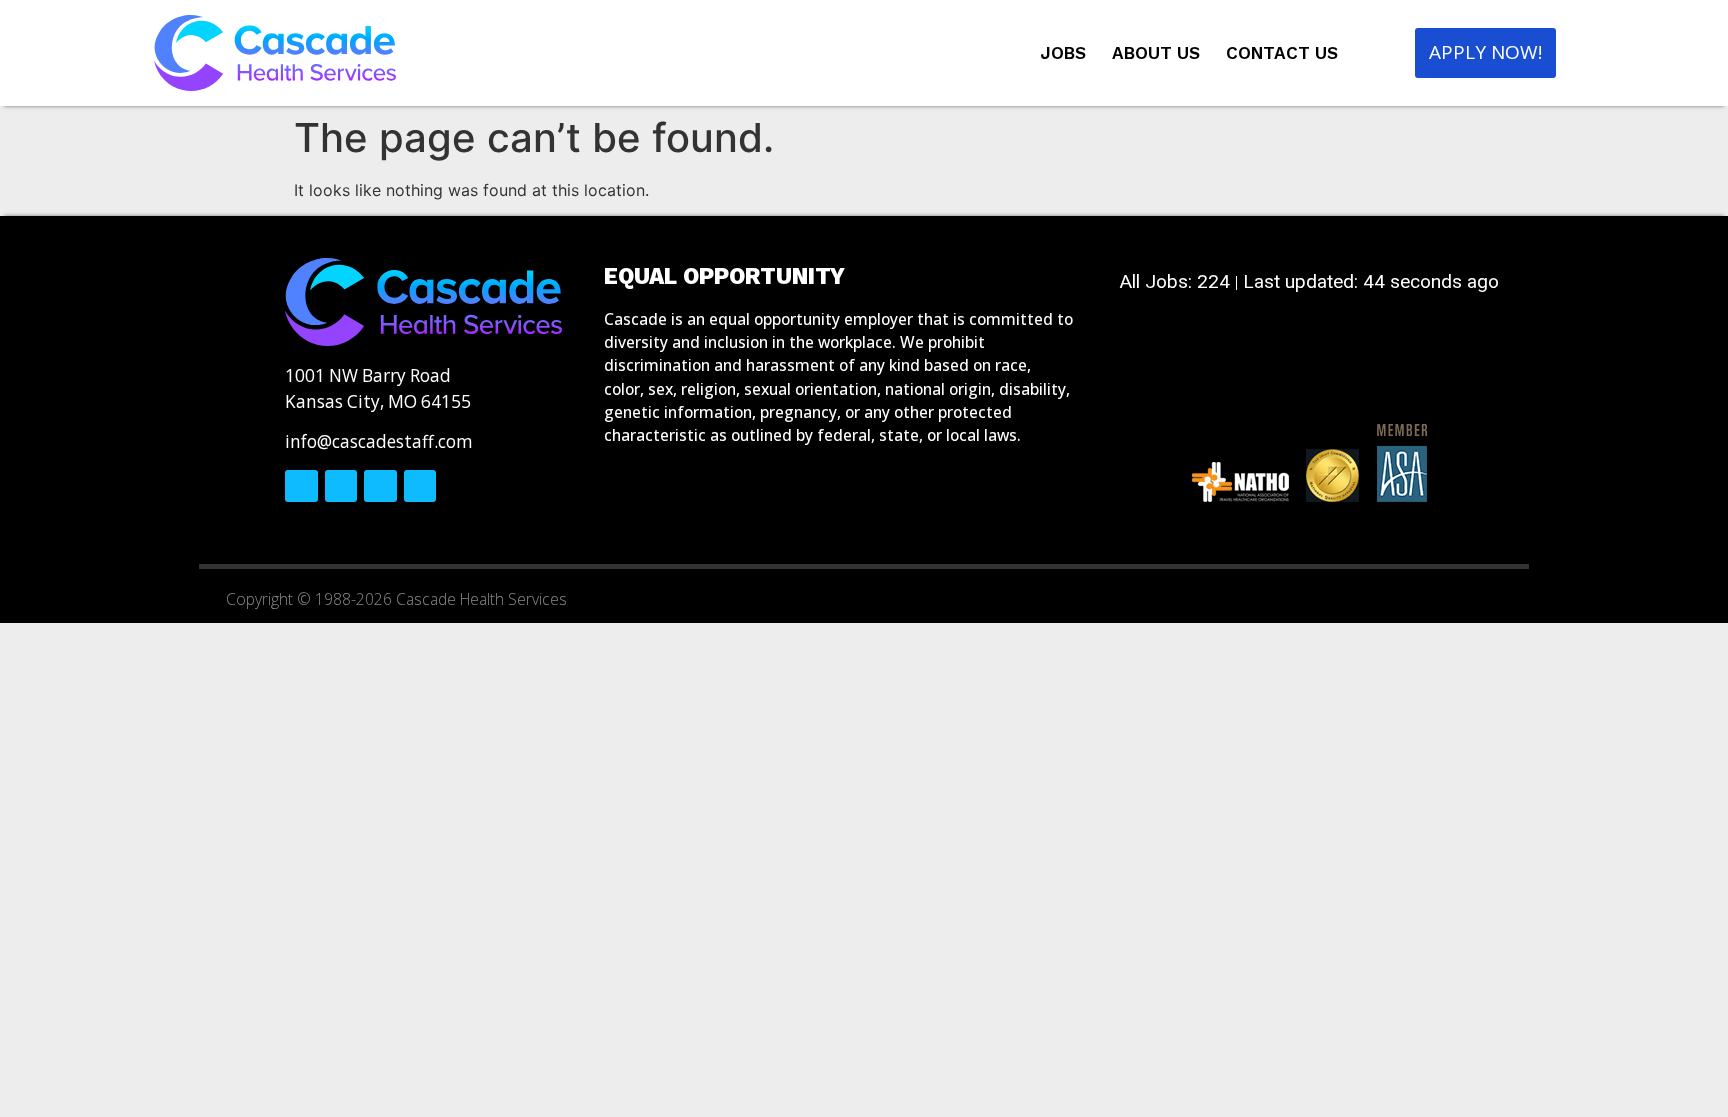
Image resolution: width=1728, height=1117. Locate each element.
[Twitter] (341, 486)
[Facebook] (301, 486)
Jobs (1063, 53)
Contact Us (1282, 53)
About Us (1156, 53)
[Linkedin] (420, 486)
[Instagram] (380, 486)
